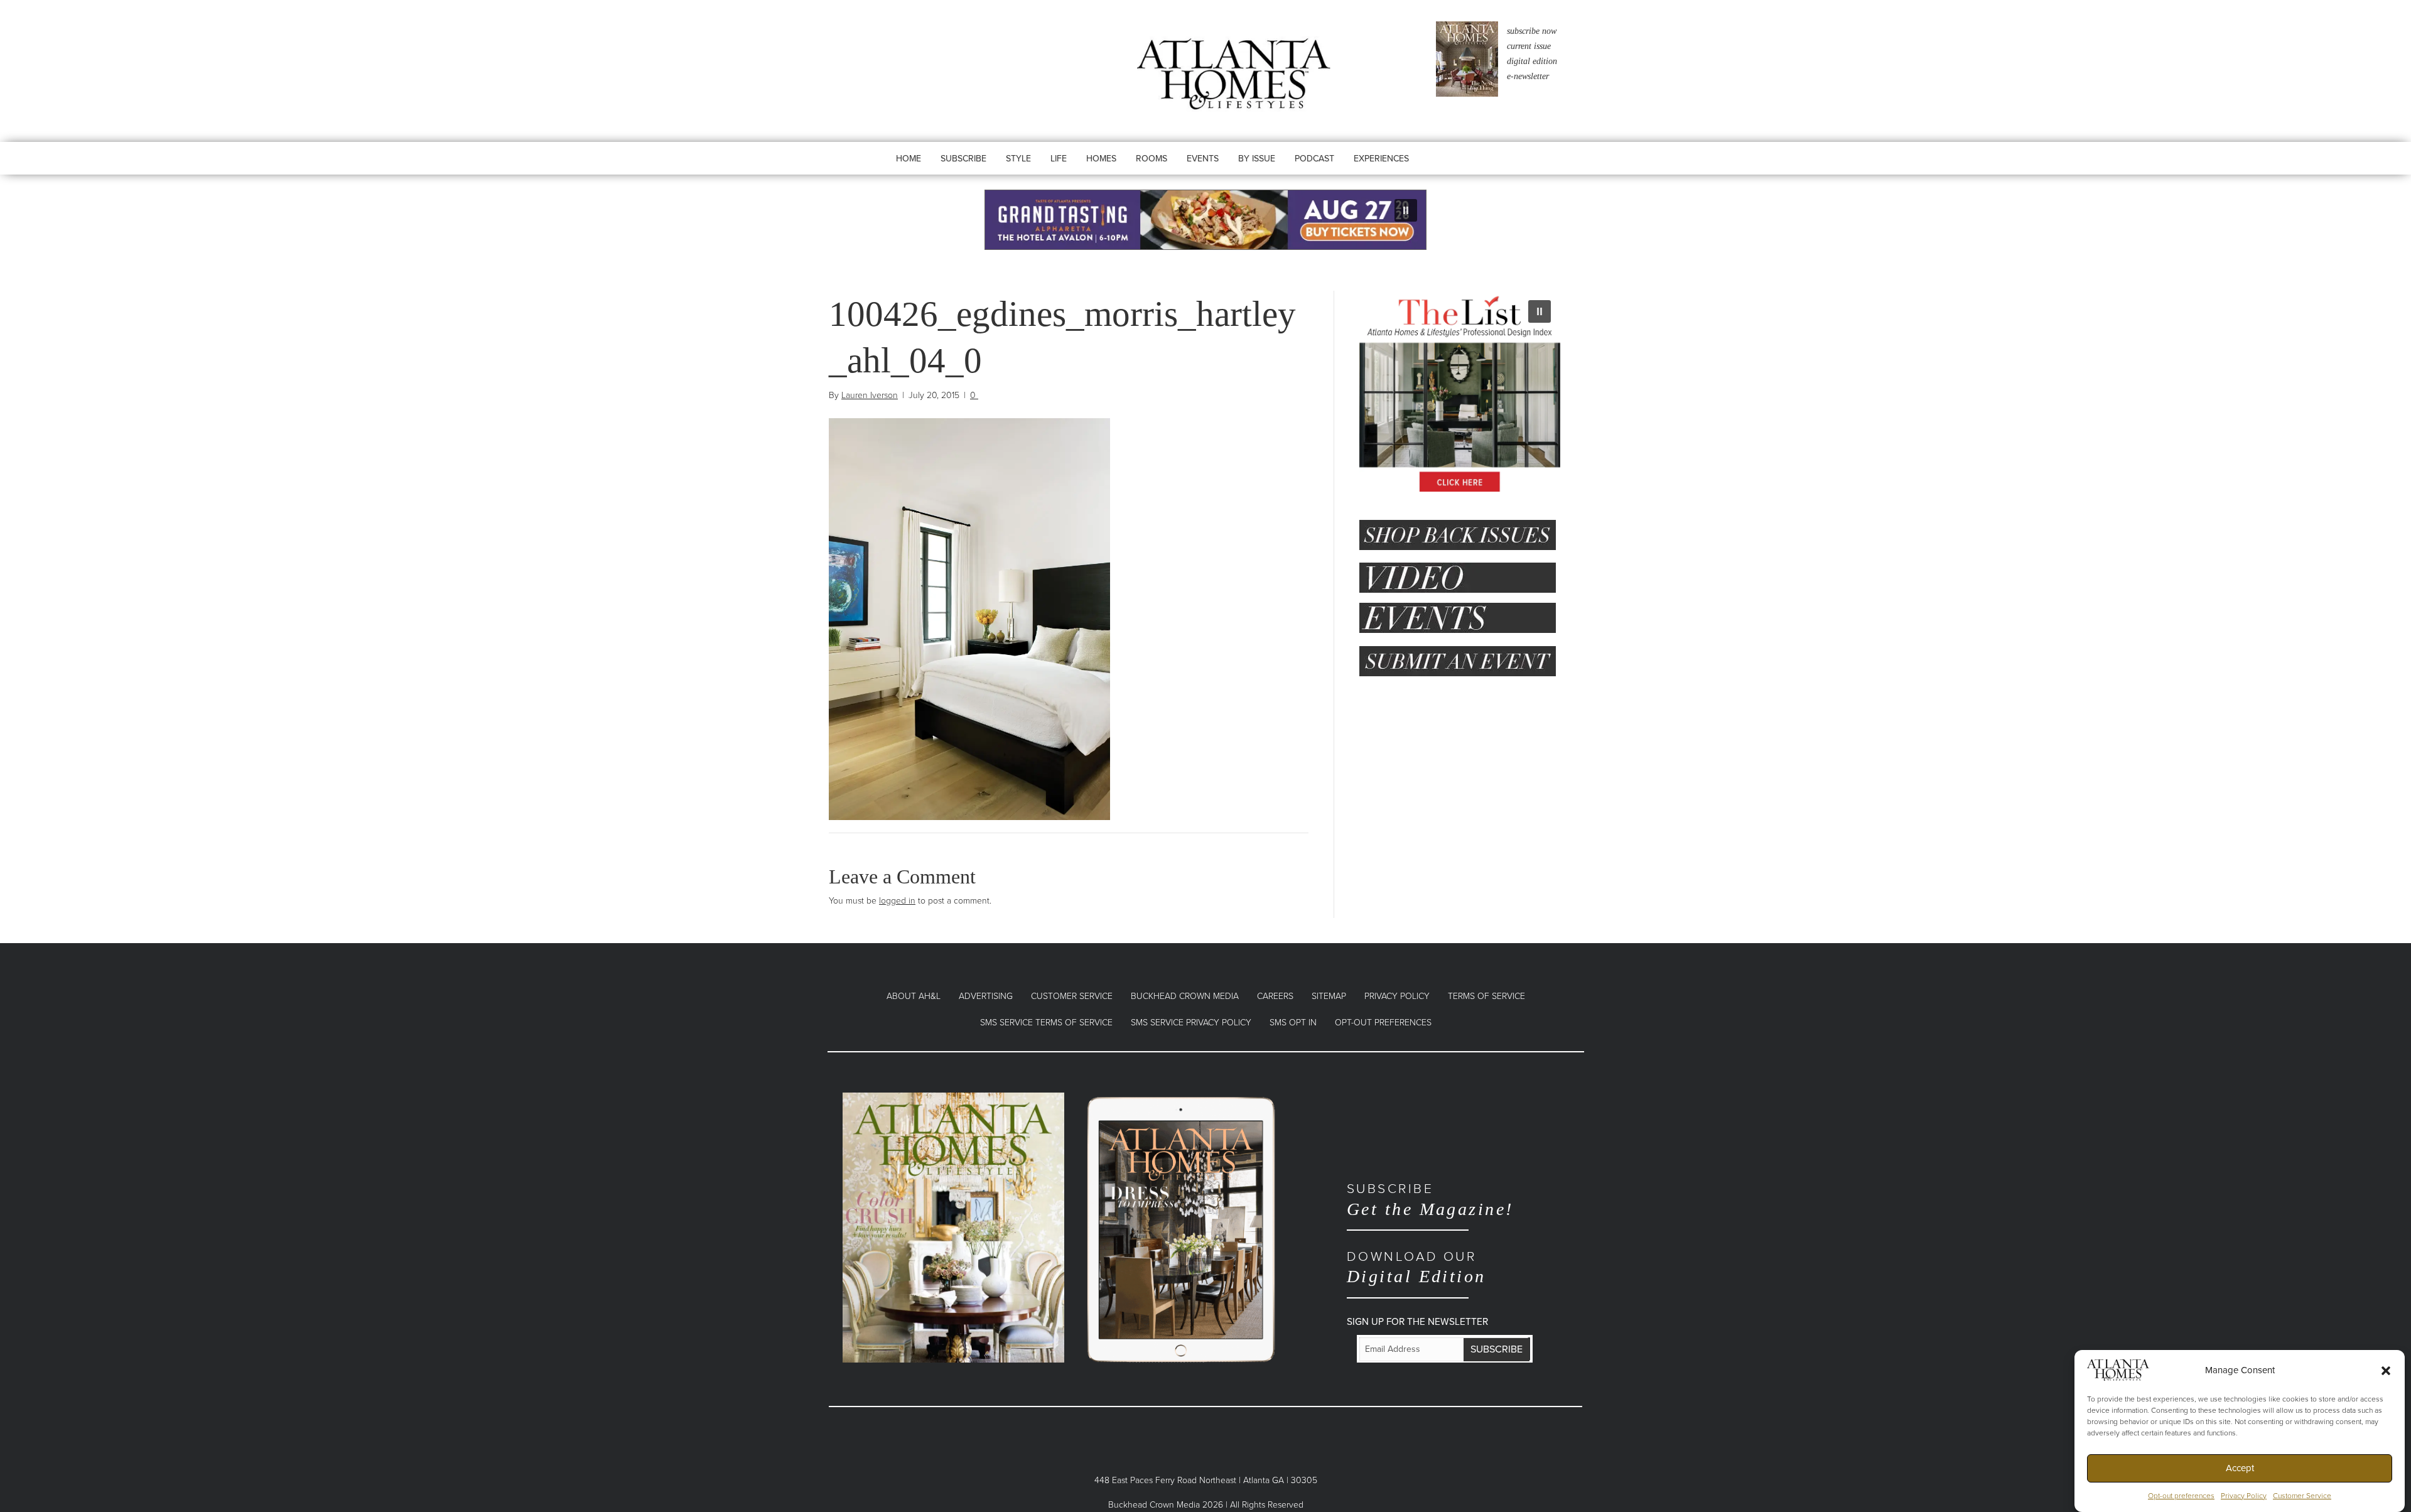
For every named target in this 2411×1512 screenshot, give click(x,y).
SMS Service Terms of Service (1046, 1023)
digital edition (1532, 61)
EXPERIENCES (1381, 159)
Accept (2240, 1468)
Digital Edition (1416, 1267)
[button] (2386, 1370)
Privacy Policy (2244, 1496)
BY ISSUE (1257, 159)
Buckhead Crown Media (1185, 996)
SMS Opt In (1293, 1023)
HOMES (1101, 159)
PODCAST (1314, 159)
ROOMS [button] (1152, 159)
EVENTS (1203, 159)
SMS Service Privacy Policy (1191, 1023)
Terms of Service (1486, 996)
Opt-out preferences (2181, 1496)
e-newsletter (1528, 76)
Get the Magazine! (1430, 1200)
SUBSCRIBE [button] (963, 159)
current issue (1529, 46)
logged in (897, 901)
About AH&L (914, 996)
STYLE (1018, 159)
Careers (1275, 996)
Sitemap (1329, 996)
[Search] (1458, 171)
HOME (909, 159)
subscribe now (1532, 31)
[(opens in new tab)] (954, 1227)
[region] (1205, 220)
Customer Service (2302, 1496)
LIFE (1059, 159)
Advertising (986, 996)
